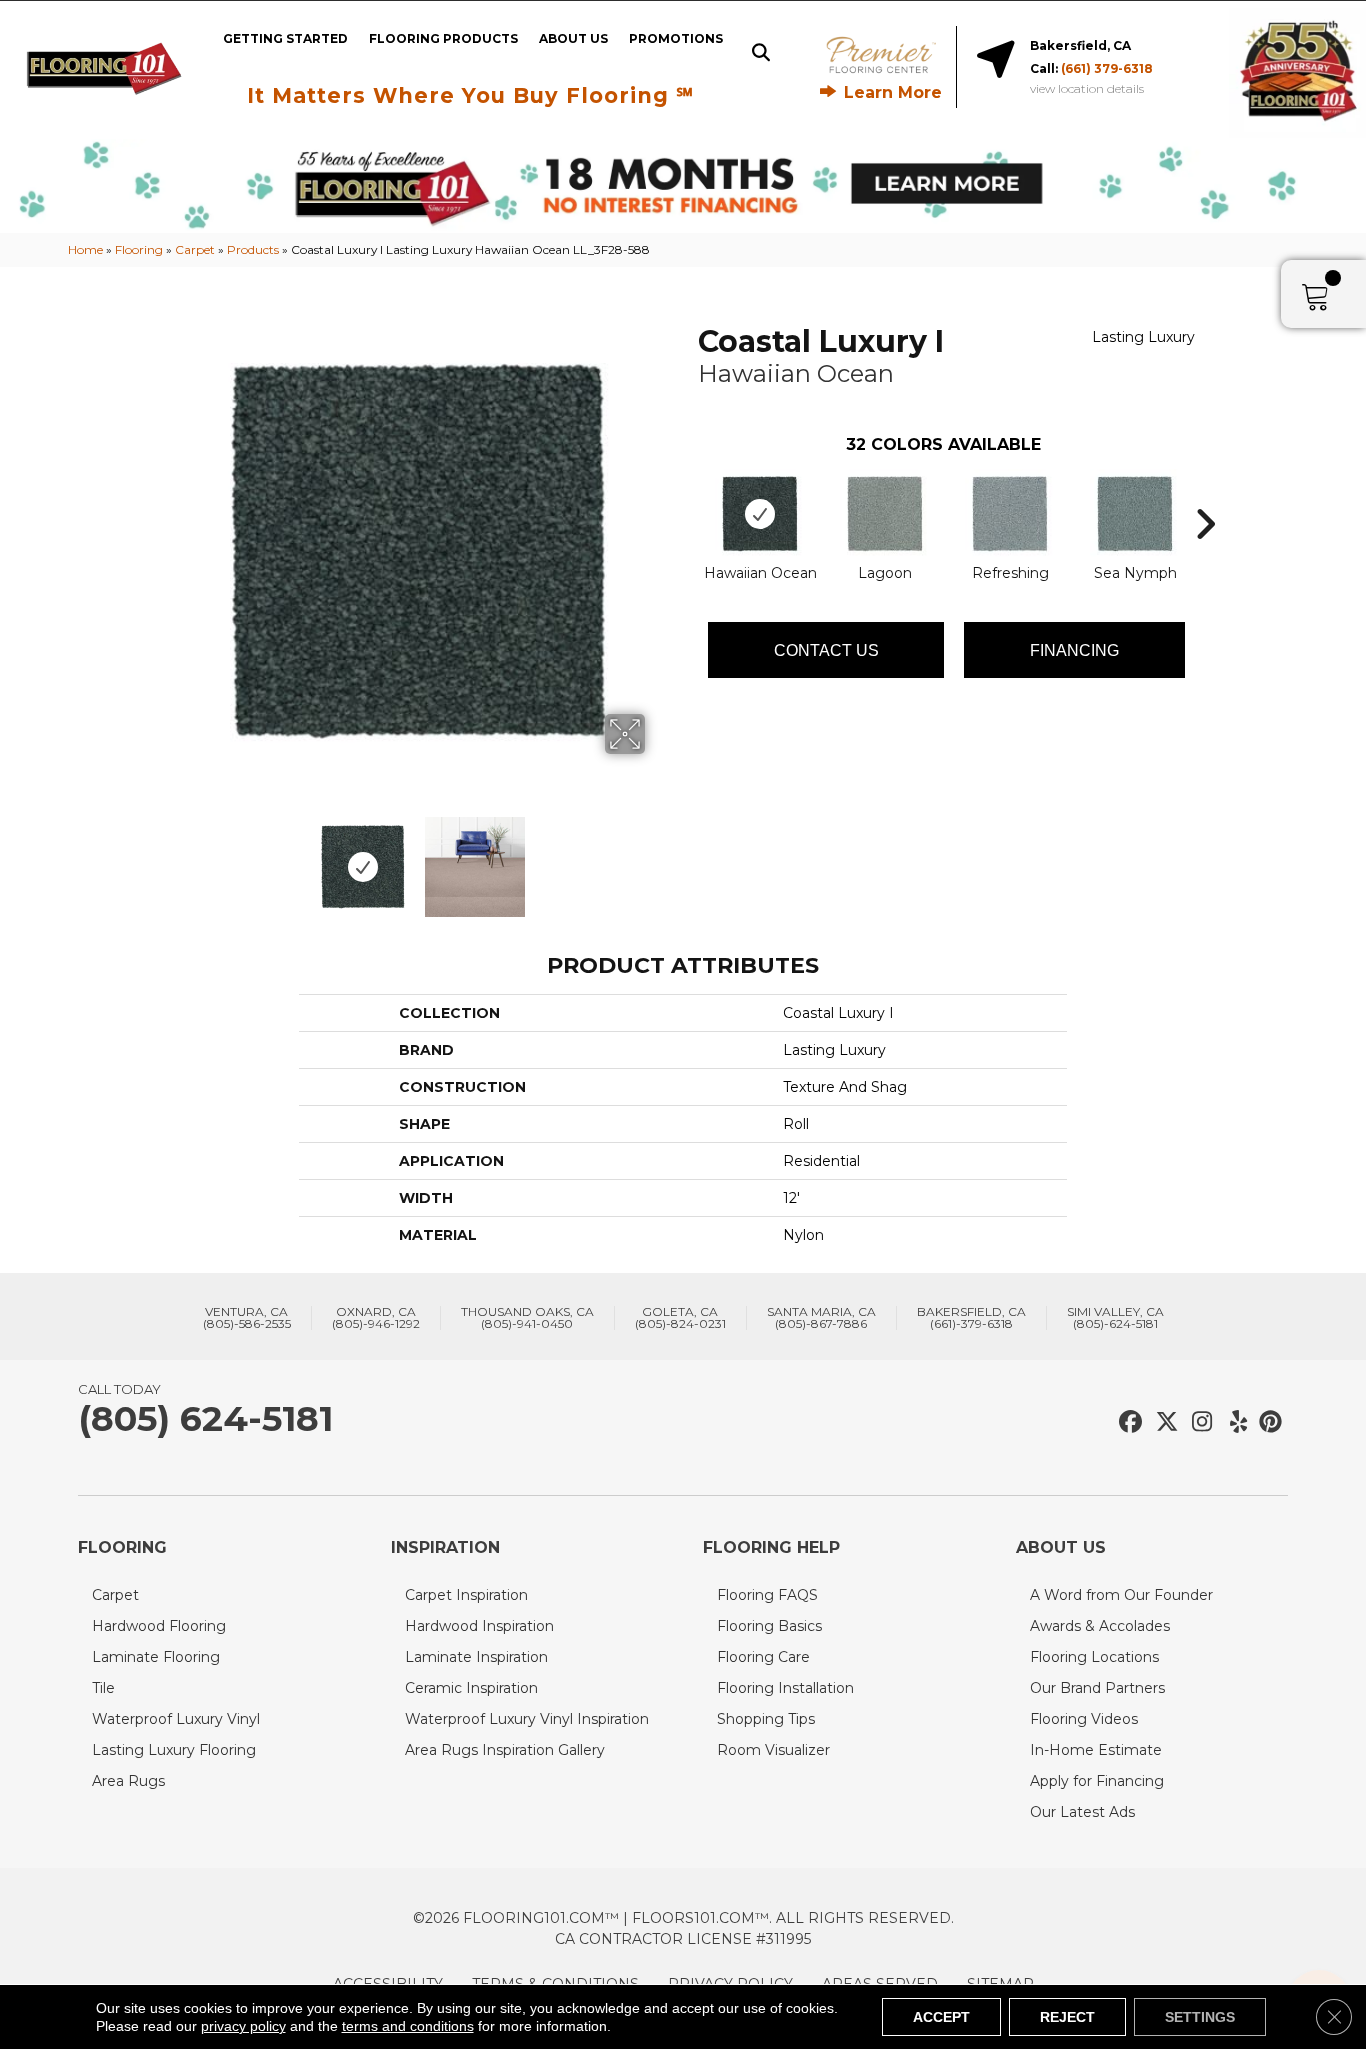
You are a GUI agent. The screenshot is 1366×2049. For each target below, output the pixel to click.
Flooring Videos (1084, 1719)
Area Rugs (128, 1781)
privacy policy (243, 2026)
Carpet (195, 249)
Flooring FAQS (767, 1595)
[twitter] (1162, 1422)
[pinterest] (1267, 1422)
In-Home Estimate (1096, 1750)
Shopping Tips (766, 1719)
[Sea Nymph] (1135, 514)
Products (253, 249)
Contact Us (826, 650)
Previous (181, 857)
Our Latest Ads (1082, 1812)
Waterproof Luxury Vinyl (176, 1719)
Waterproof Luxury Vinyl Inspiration (527, 1719)
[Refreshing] (1010, 514)
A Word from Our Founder (1121, 1595)
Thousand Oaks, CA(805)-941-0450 (527, 1318)
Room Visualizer (773, 1750)
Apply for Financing (1097, 1781)
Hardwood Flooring (159, 1626)
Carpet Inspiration (466, 1595)
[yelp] (1232, 1422)
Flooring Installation (785, 1688)
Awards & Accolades (1100, 1626)
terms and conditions (408, 2026)
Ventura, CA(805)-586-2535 (247, 1318)
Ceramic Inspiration (471, 1688)
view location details (1087, 89)
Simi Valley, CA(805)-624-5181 (1115, 1318)
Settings (1200, 2017)
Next (658, 857)
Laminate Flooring (156, 1657)
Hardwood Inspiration (479, 1626)
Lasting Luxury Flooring (174, 1750)
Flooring (139, 249)
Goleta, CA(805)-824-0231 (680, 1318)
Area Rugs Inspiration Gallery (505, 1750)
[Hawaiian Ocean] (760, 514)
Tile (103, 1688)
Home (85, 249)
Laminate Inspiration (476, 1657)
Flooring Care (763, 1657)
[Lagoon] (885, 514)
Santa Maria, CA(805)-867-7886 (821, 1318)
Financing (1074, 650)
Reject (1067, 2017)
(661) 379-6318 (1107, 68)
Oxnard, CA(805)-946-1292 (376, 1318)
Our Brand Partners (1097, 1688)
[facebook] (1127, 1422)
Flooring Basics (769, 1626)
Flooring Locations (1094, 1657)
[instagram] (1197, 1422)
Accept (941, 2017)
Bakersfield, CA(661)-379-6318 (971, 1318)
